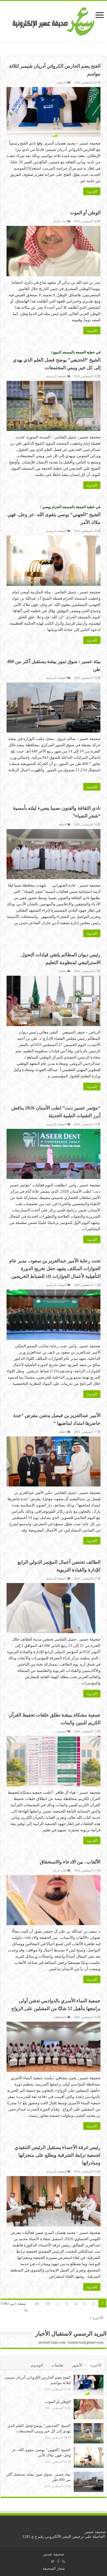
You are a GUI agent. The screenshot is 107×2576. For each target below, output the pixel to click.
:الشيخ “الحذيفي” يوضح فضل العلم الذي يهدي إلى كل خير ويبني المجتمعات (57, 360)
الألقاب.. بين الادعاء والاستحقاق (70, 1862)
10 (48, 2304)
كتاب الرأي (60, 221)
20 (37, 2304)
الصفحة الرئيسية (56, 376)
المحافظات (60, 2017)
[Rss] (63, 2561)
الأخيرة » (96, 2318)
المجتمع (62, 1731)
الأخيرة (96, 2365)
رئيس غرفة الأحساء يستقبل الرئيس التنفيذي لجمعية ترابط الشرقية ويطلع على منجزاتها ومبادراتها (58, 2155)
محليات (62, 971)
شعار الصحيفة (54, 2568)
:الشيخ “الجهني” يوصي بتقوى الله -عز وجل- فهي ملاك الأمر (54, 514)
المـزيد (92, 191)
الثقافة (63, 824)
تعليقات (58, 2365)
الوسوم (37, 2365)
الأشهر (77, 2365)
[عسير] (54, 20)
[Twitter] (53, 2561)
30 (26, 2310)
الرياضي (62, 82)
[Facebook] (58, 2561)
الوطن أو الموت (85, 213)
